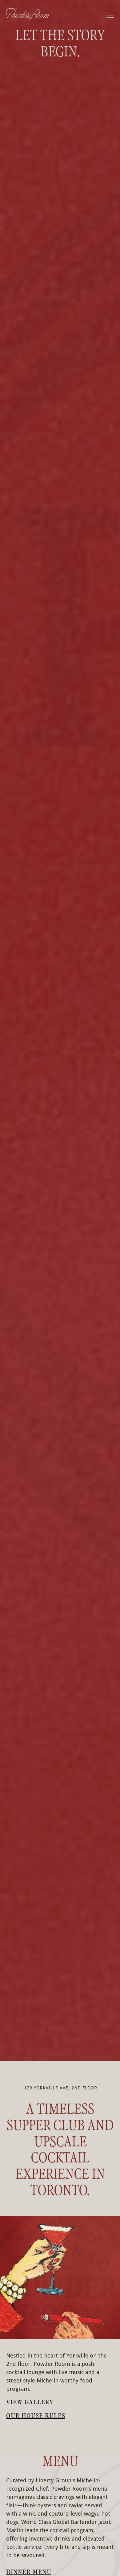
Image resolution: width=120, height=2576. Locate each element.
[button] (110, 15)
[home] (28, 15)
